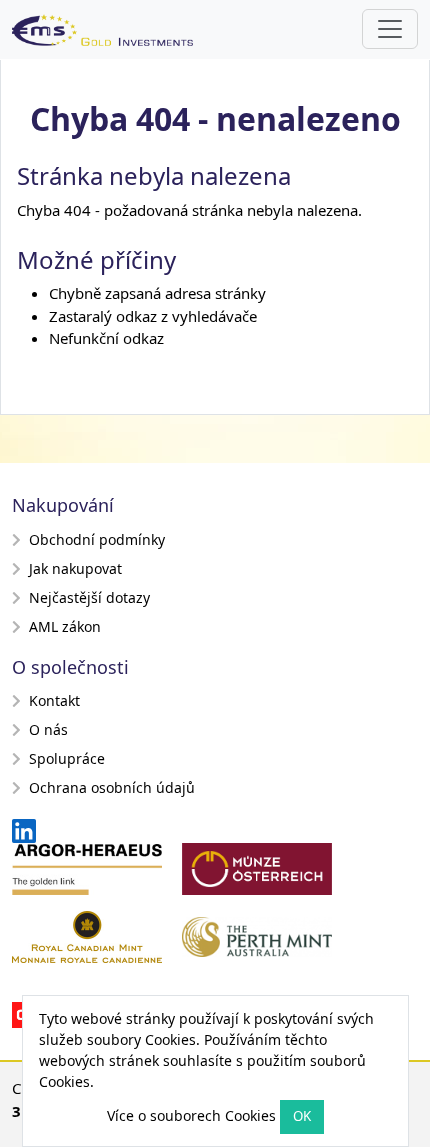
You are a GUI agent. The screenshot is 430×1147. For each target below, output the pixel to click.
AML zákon (65, 626)
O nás (48, 729)
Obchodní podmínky (97, 539)
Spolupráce (67, 758)
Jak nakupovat (75, 568)
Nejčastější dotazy (89, 597)
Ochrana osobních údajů (112, 787)
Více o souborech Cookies (191, 1115)
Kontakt (54, 700)
